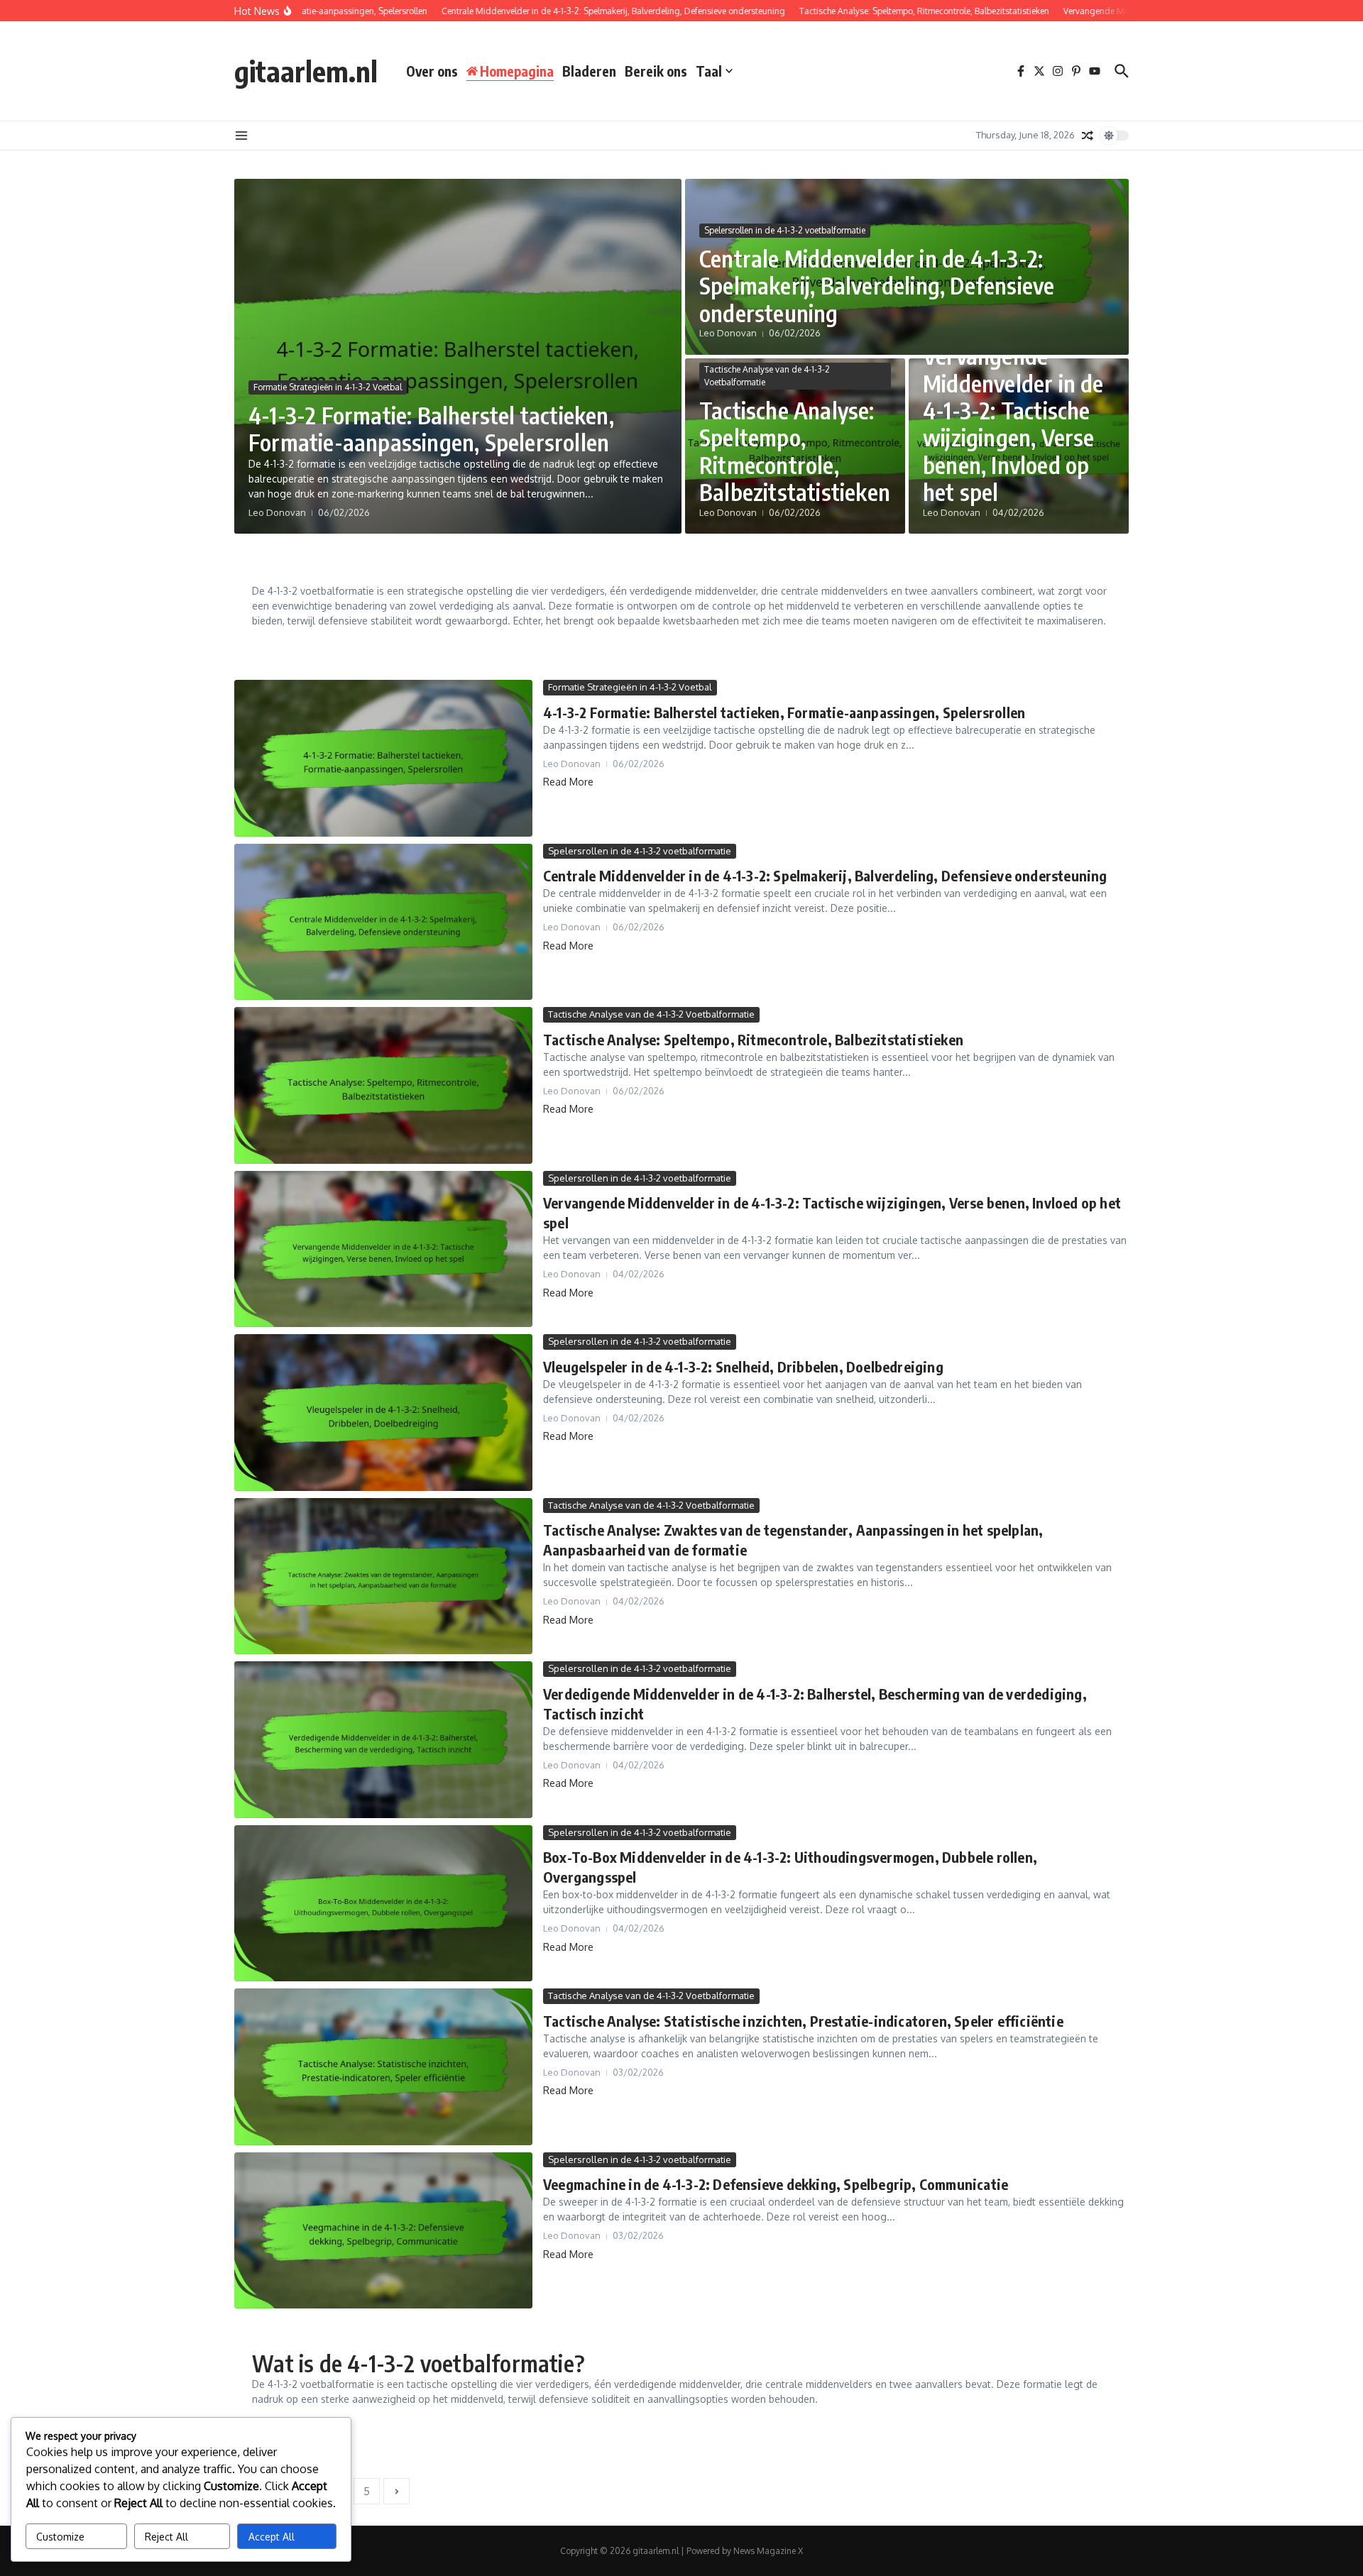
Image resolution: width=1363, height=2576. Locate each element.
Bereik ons (656, 71)
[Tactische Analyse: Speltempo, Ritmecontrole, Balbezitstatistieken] (383, 1085)
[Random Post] (1088, 136)
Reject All (166, 2537)
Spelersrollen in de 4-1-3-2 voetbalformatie (785, 230)
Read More (568, 782)
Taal (709, 71)
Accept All (272, 2537)
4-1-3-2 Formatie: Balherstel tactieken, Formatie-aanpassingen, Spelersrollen (431, 429)
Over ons (432, 71)
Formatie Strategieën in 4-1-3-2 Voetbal (328, 387)
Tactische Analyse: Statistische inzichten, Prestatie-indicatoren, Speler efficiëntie (803, 2021)
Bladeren (589, 71)
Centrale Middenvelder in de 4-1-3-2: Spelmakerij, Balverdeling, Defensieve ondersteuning (877, 286)
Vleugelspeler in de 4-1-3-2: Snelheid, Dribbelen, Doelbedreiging (743, 1366)
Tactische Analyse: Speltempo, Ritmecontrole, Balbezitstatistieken (795, 451)
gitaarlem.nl (306, 71)
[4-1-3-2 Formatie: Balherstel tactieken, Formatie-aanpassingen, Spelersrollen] (383, 758)
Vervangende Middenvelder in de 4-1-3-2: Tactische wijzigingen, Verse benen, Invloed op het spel (1013, 424)
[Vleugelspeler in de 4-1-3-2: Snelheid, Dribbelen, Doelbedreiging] (383, 1413)
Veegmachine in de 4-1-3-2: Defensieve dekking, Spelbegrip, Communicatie (776, 2184)
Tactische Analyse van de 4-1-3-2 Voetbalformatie (767, 376)
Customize (60, 2537)
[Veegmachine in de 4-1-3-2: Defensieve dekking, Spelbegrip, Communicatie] (383, 2231)
